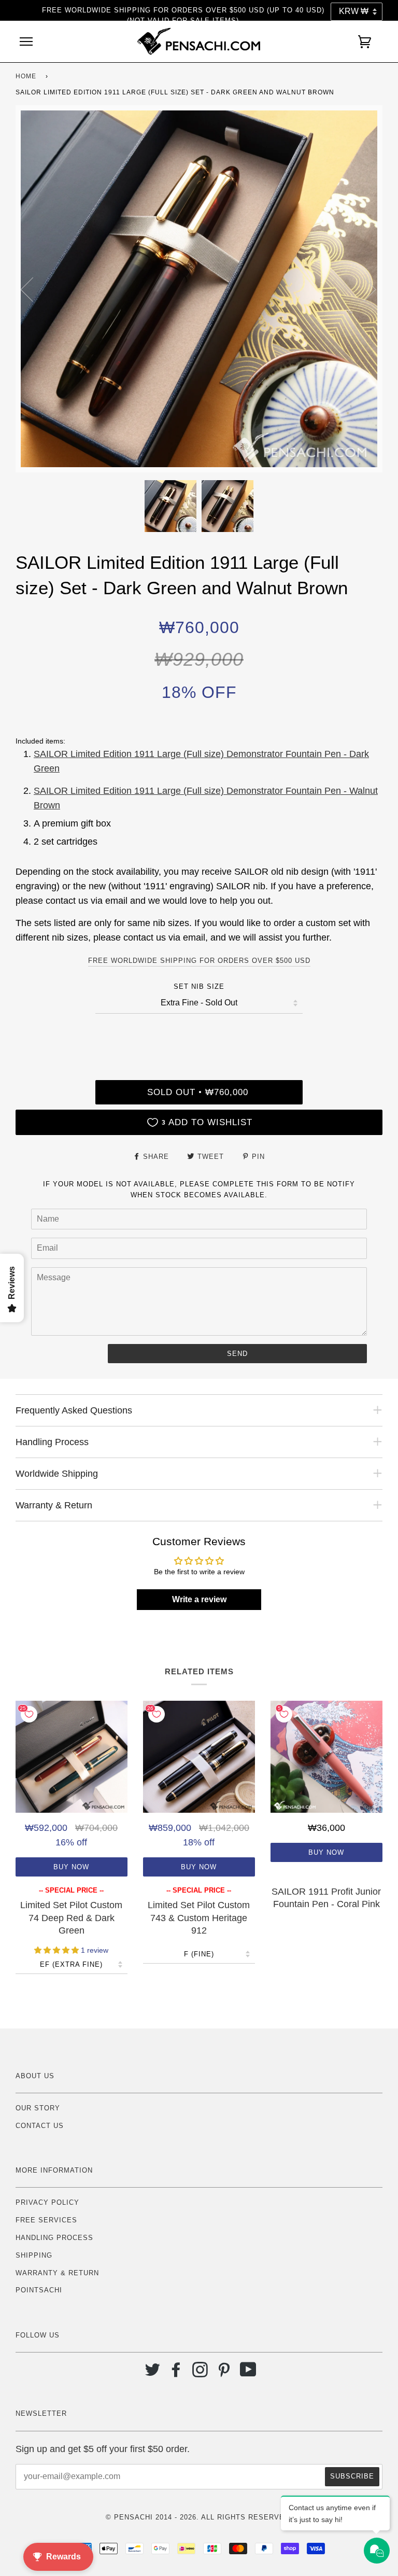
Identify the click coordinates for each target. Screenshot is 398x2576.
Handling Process (54, 2238)
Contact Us (40, 2126)
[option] (199, 289)
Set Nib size (199, 986)
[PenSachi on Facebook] (176, 2374)
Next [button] (364, 289)
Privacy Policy (47, 2202)
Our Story (38, 2108)
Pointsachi (39, 2290)
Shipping (34, 2255)
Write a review (199, 1599)
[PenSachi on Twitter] (153, 2374)
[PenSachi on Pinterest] (224, 2374)
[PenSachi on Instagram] (200, 2374)
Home (26, 76)
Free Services (46, 2220)
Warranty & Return (57, 2273)
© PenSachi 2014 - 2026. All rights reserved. (199, 2517)
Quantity (199, 1036)
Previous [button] (33, 289)
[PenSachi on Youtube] (248, 2374)
